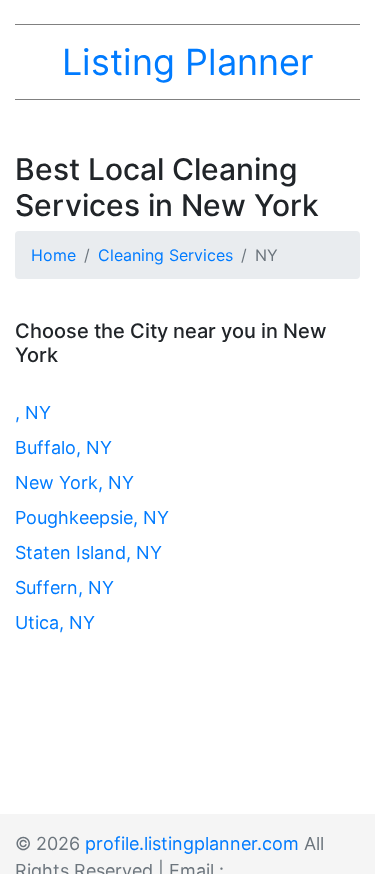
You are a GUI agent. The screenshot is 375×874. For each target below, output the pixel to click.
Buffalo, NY (63, 447)
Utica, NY (55, 622)
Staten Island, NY (88, 552)
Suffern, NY (64, 587)
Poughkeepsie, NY (92, 517)
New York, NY (74, 482)
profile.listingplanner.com (192, 843)
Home (53, 255)
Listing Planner (187, 62)
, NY (33, 412)
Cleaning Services (165, 255)
